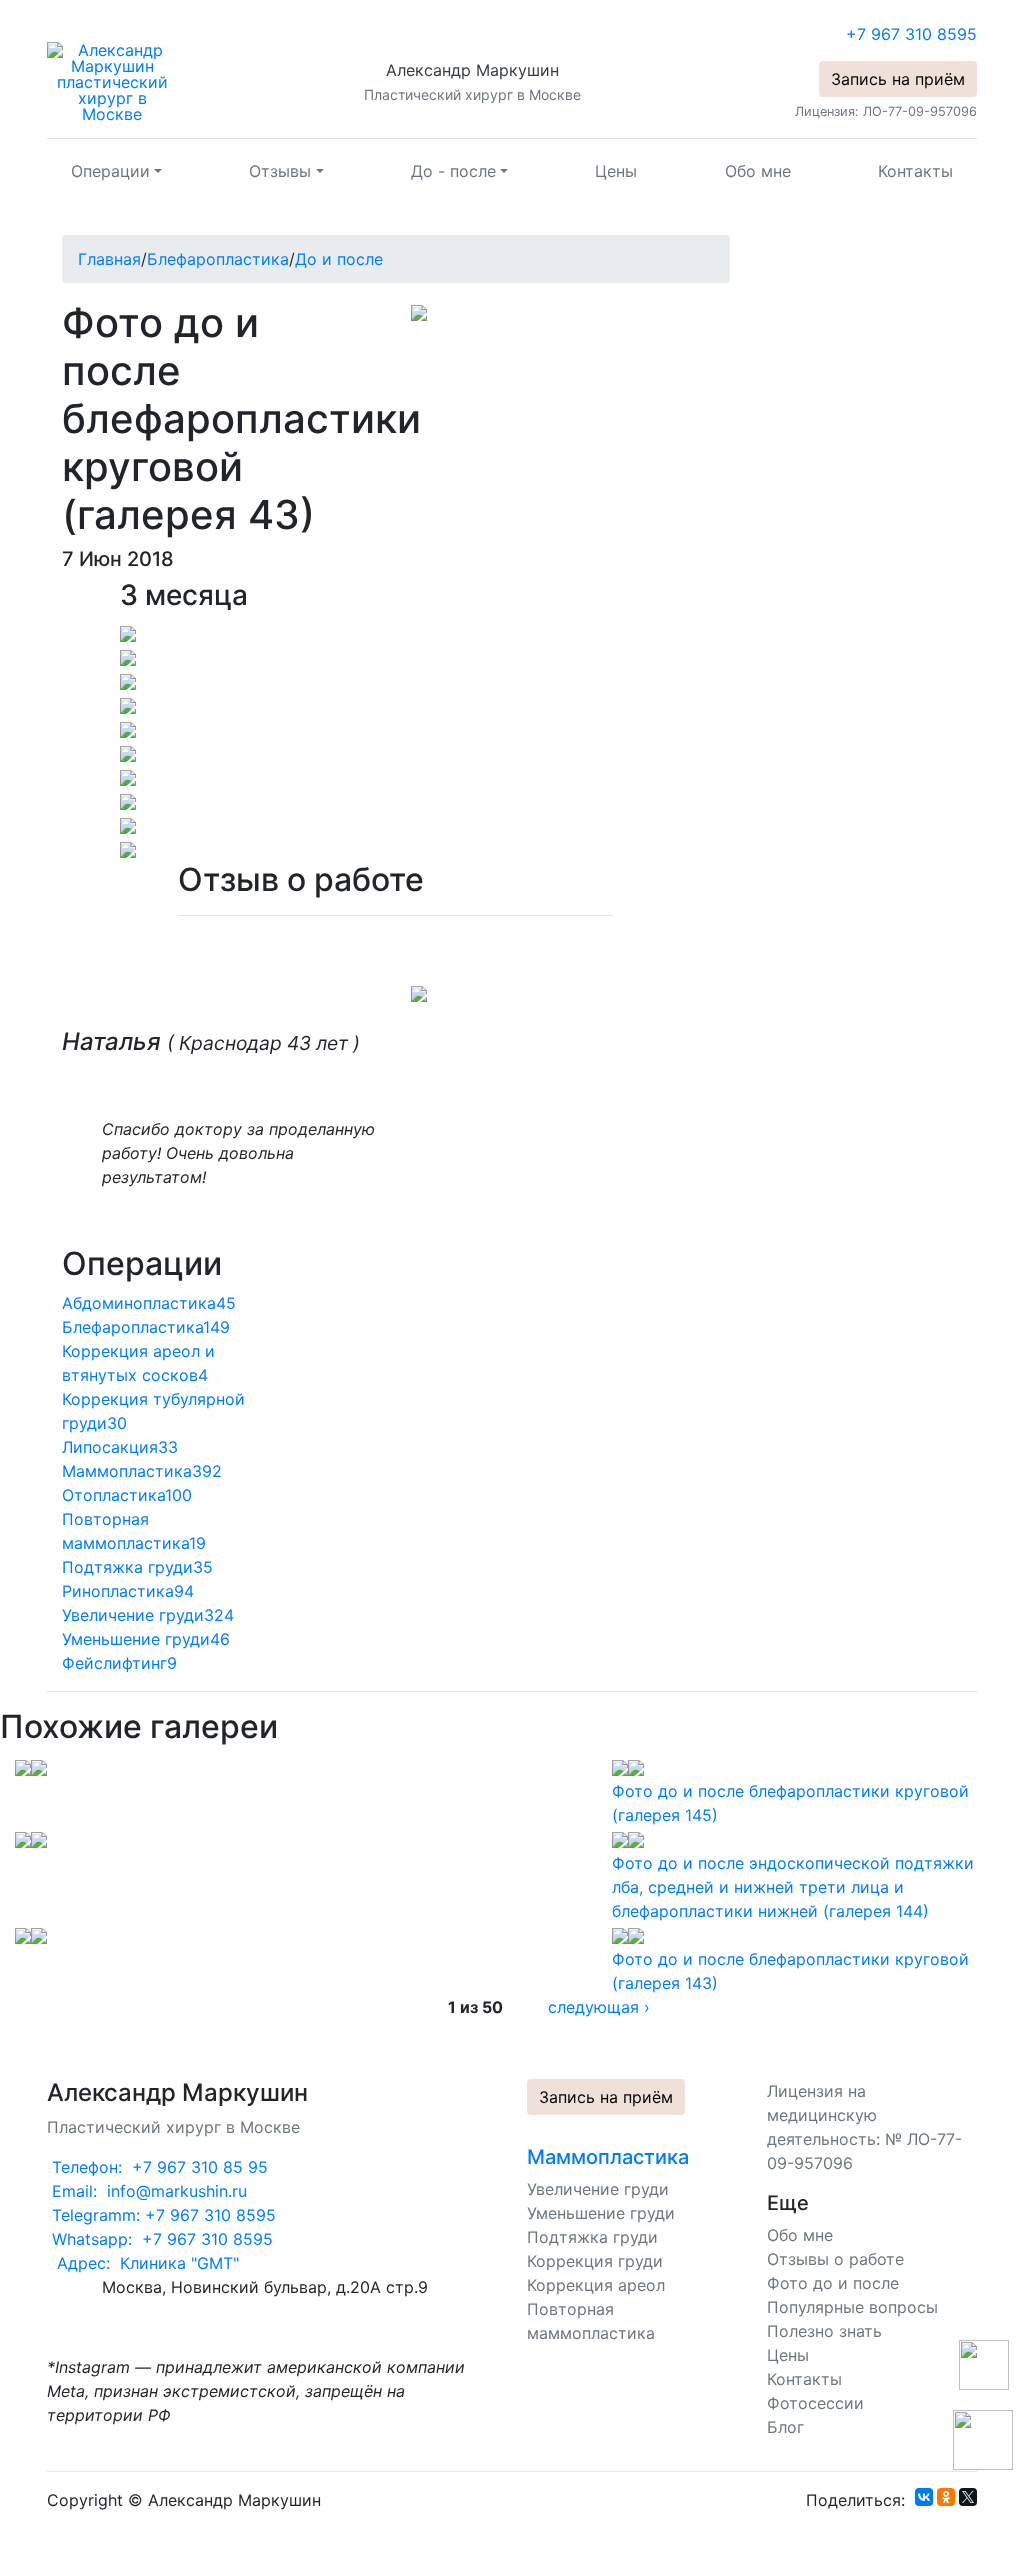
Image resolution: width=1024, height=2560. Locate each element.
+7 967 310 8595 (911, 34)
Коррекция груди (595, 2261)
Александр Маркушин (472, 70)
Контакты (915, 171)
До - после (453, 171)
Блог (785, 2427)
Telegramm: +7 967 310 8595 (161, 2215)
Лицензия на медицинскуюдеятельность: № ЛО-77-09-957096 (864, 2127)
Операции (110, 171)
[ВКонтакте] (924, 2497)
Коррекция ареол (596, 2285)
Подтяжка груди (592, 2237)
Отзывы (280, 171)
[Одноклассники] (946, 2497)
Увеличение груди (598, 2189)
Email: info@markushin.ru (147, 2191)
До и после (339, 259)
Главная (109, 259)
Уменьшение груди (601, 2213)
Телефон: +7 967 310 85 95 (157, 2167)
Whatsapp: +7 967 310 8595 (160, 2239)
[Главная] (112, 80)
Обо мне (758, 171)
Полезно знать (824, 2331)
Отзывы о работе (835, 2259)
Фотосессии (815, 2403)
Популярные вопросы (852, 2307)
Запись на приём (898, 79)
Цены (616, 171)
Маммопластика (608, 2157)
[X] (968, 2497)
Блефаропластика (218, 259)
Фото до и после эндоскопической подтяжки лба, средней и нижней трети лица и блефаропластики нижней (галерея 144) (793, 1887)
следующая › (599, 2007)
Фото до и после (833, 2283)
